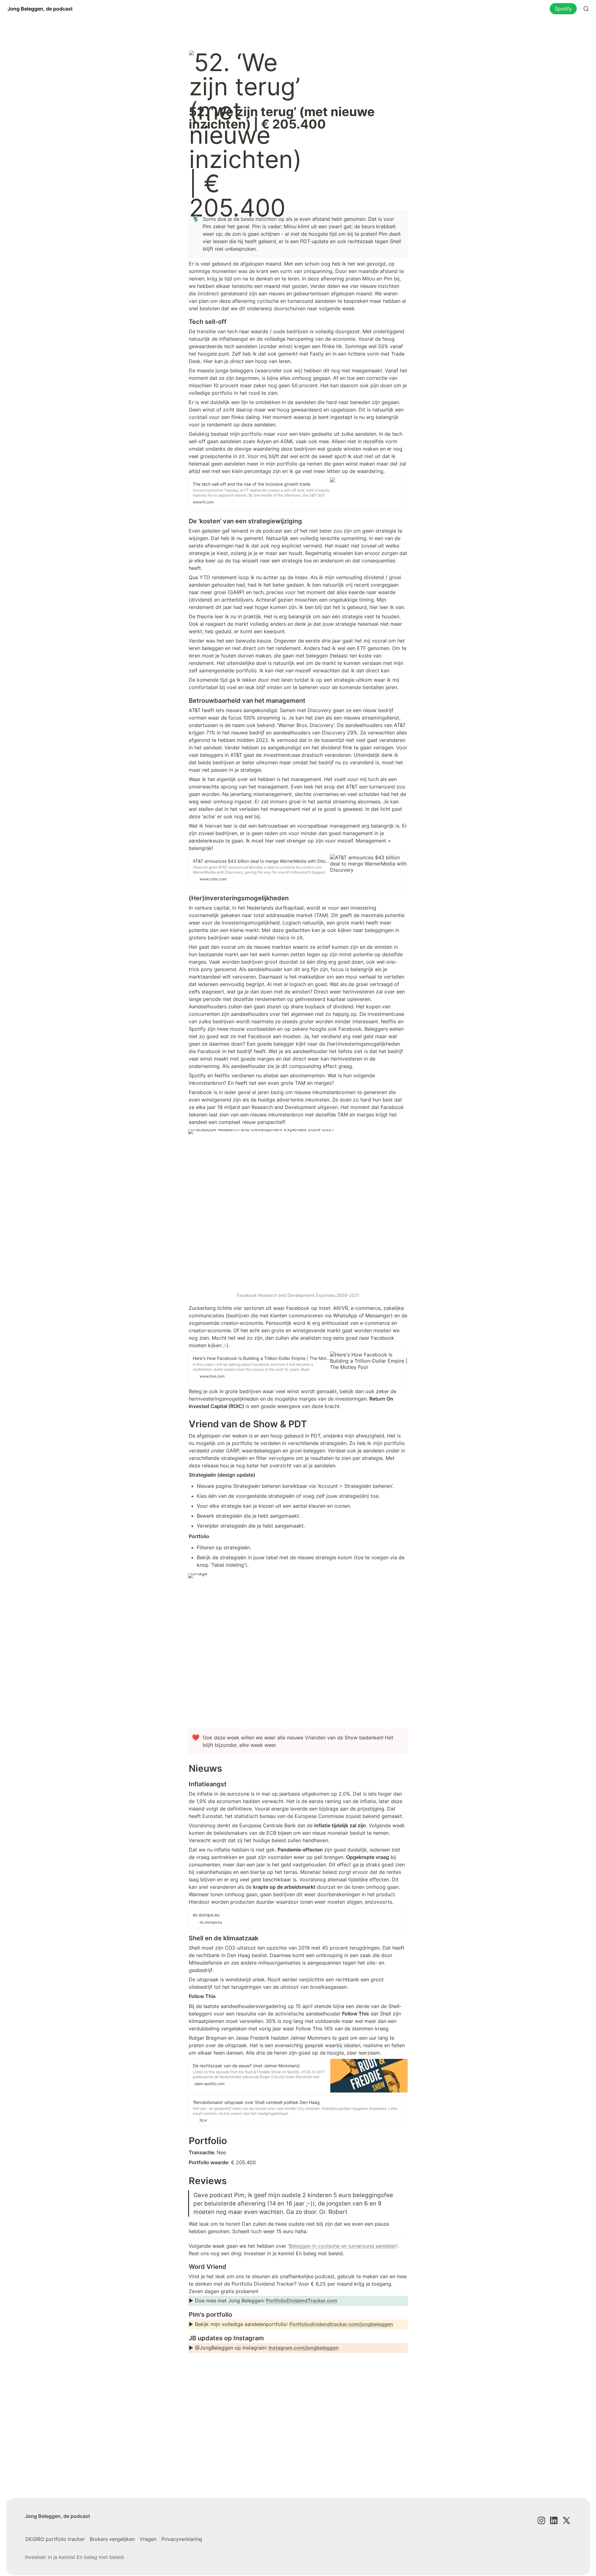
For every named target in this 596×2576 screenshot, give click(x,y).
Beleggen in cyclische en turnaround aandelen (343, 2246)
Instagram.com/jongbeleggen (304, 2348)
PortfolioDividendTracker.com (302, 2301)
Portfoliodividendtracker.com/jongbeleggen (341, 2324)
